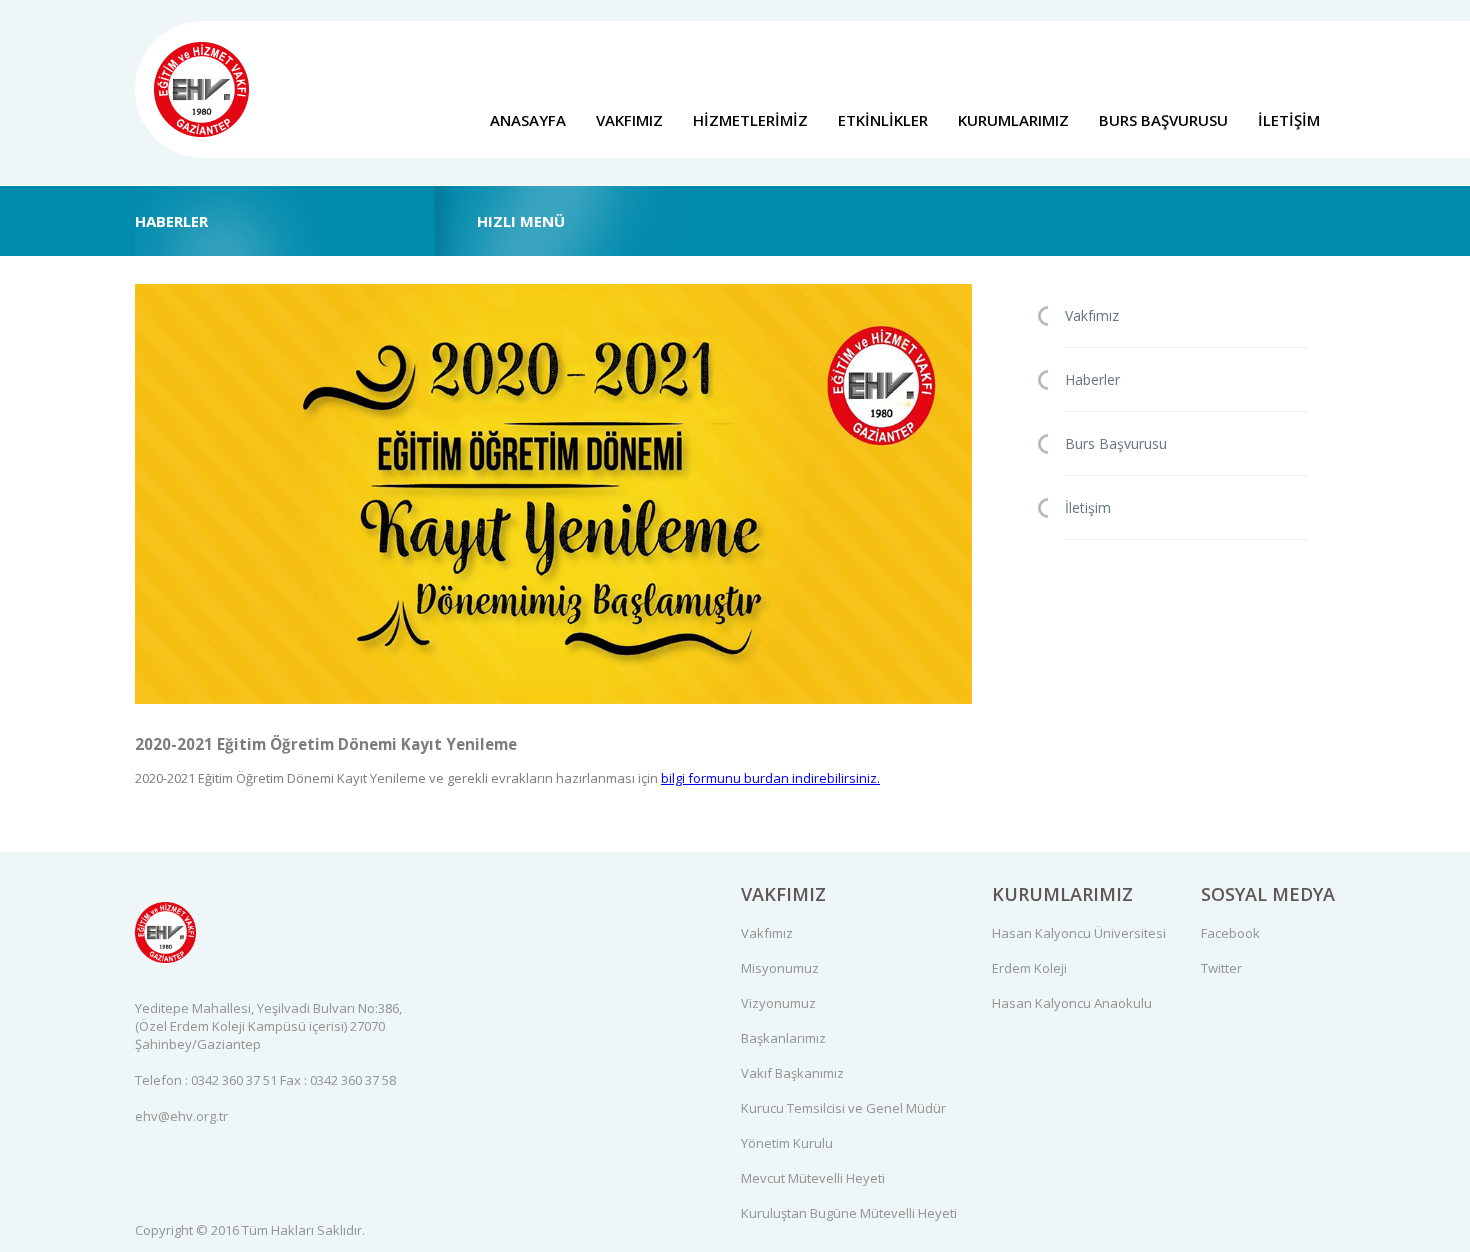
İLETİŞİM (1289, 120)
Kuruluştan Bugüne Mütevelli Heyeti (849, 1213)
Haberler (1092, 379)
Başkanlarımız (783, 1038)
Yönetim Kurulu (787, 1143)
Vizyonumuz (778, 1003)
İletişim (1088, 507)
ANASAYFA (528, 120)
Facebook (1230, 933)
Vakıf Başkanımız (792, 1073)
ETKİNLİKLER (883, 120)
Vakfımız (1092, 315)
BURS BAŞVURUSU (1163, 120)
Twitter (1221, 968)
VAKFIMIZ (629, 120)
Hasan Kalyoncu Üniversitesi (1079, 933)
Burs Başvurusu (1116, 443)
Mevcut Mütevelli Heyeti (813, 1178)
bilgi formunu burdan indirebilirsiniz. (770, 778)
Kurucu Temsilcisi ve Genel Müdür (843, 1108)
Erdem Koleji (1029, 968)
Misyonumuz (780, 968)
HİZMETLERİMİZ (750, 120)
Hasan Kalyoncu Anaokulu (1072, 1003)
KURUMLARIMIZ (1013, 120)
